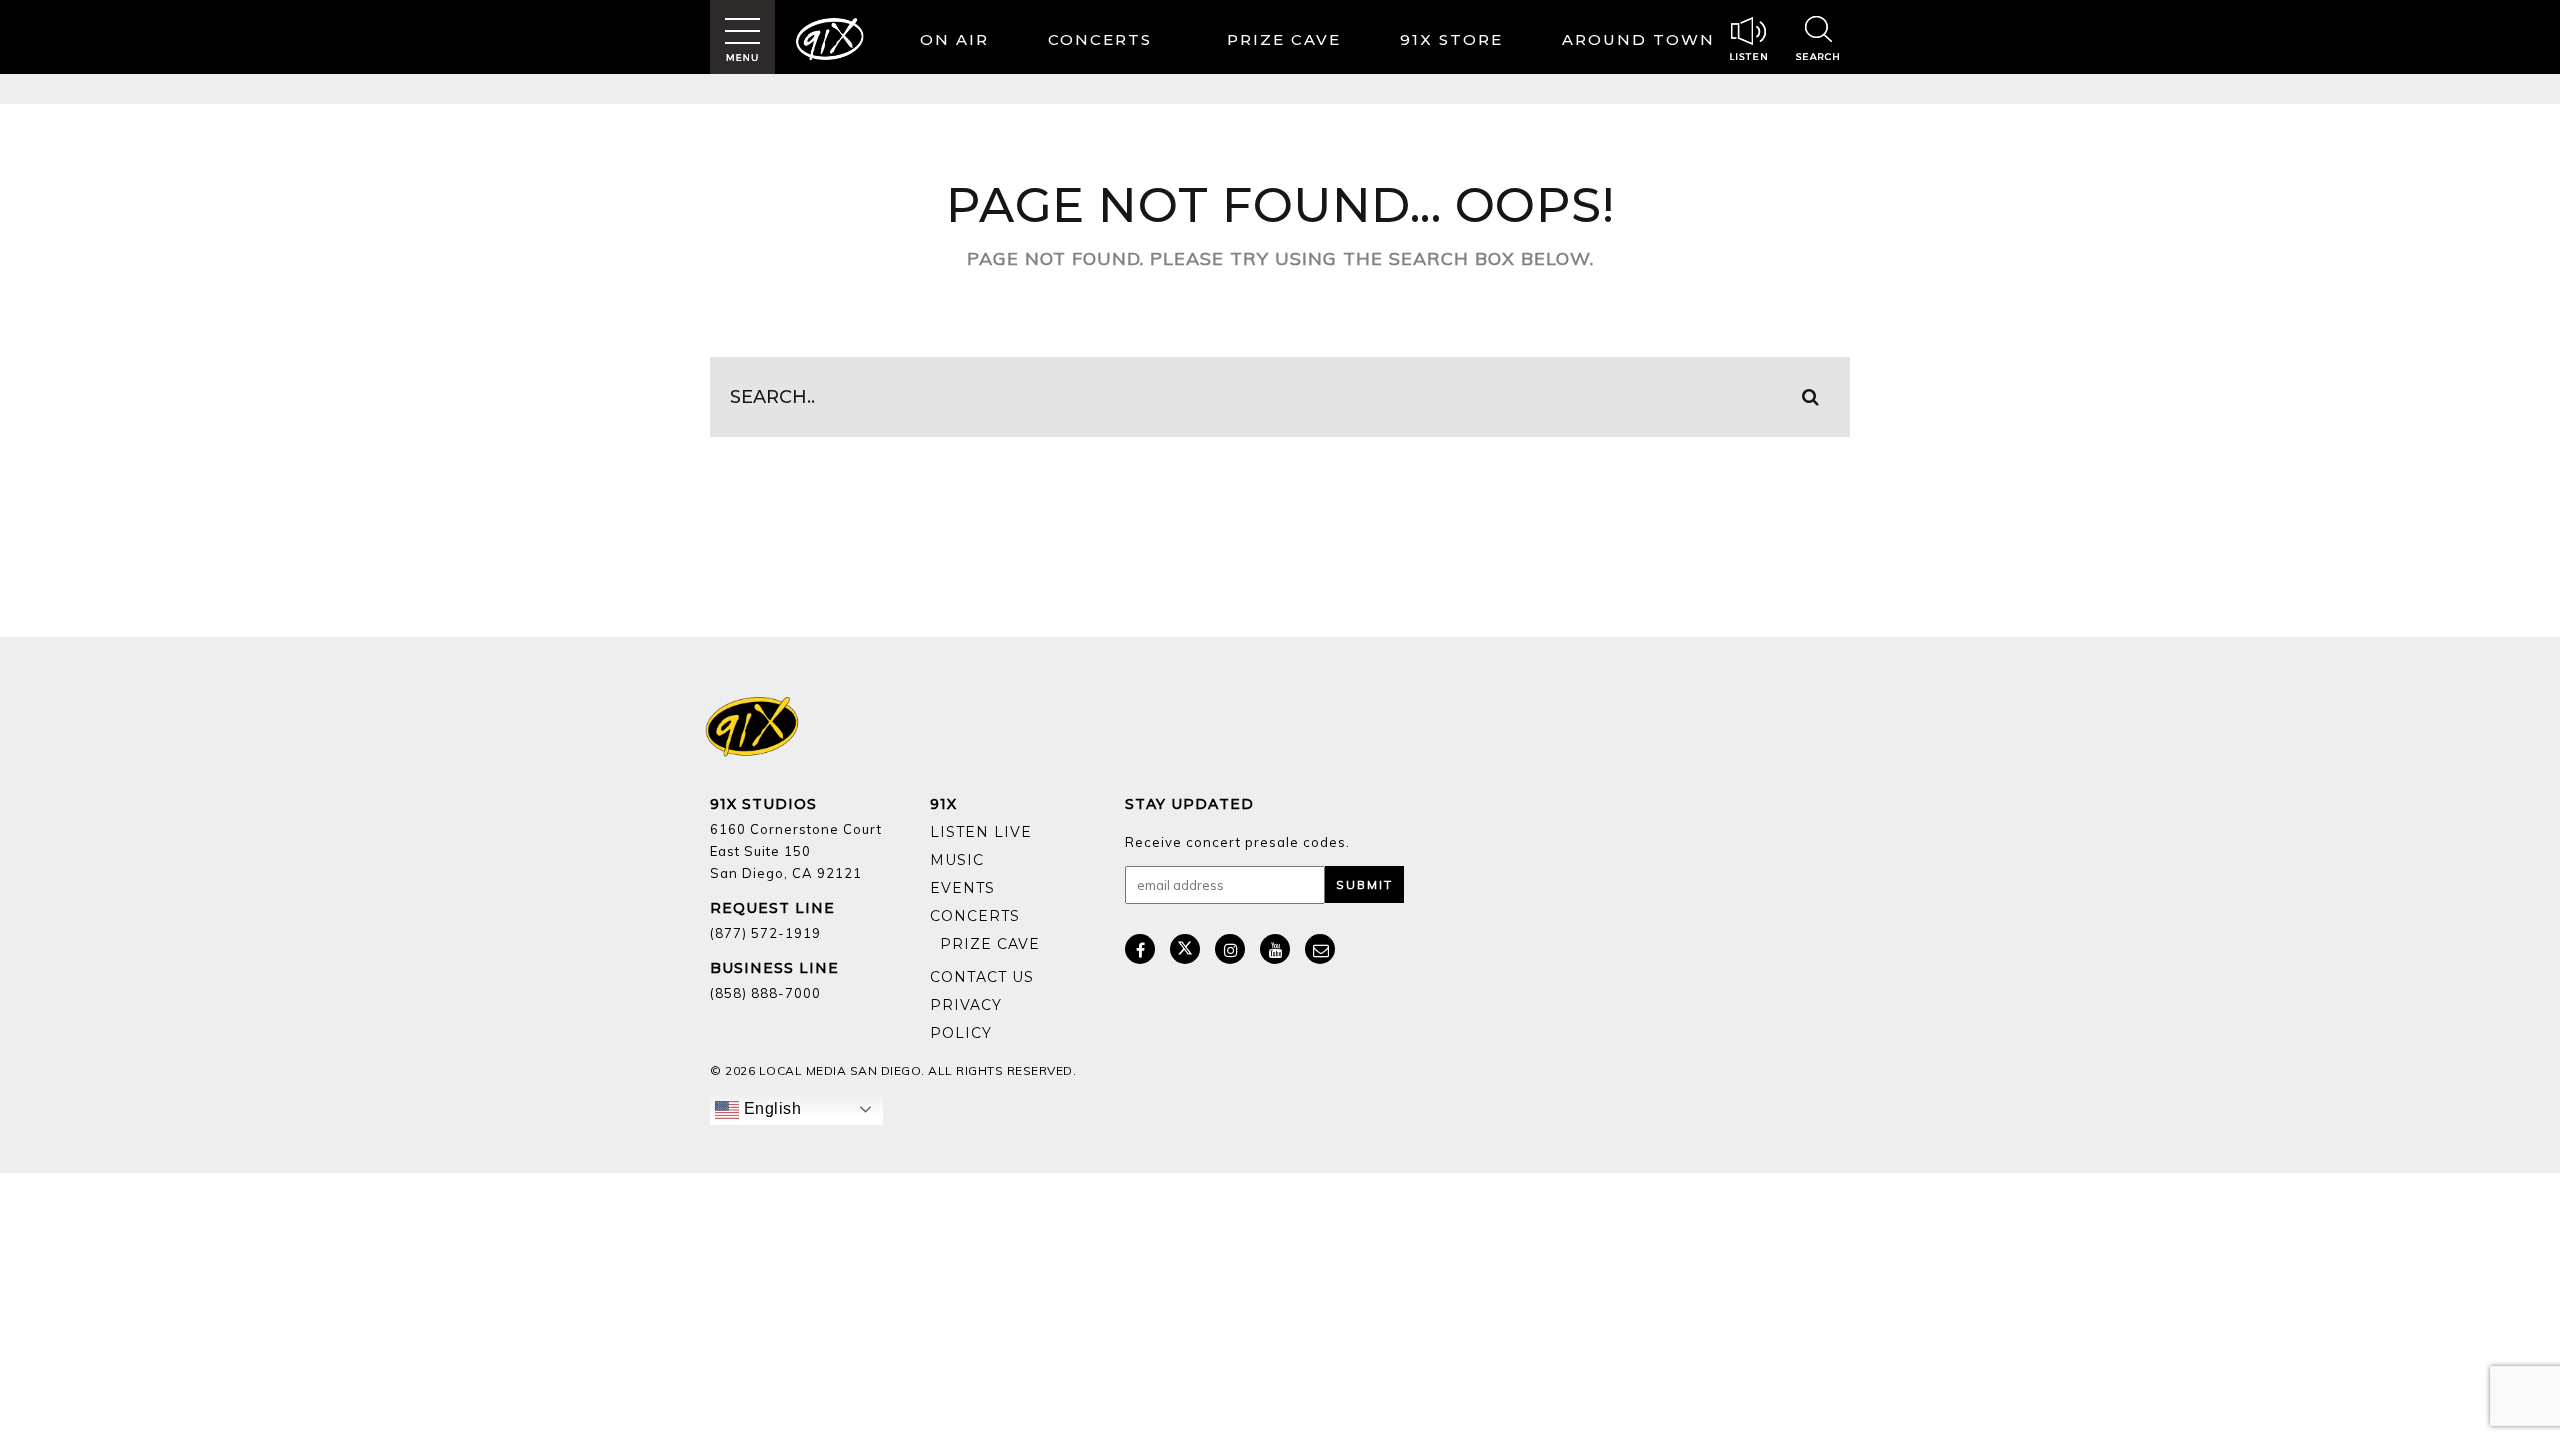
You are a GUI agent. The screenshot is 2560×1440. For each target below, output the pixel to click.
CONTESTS (1288, 42)
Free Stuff (985, 959)
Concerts (1100, 39)
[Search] (1818, 41)
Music (957, 860)
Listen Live (981, 832)
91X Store (1451, 39)
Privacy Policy (966, 1019)
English (770, 1108)
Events (962, 888)
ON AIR (954, 39)
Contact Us (982, 977)
